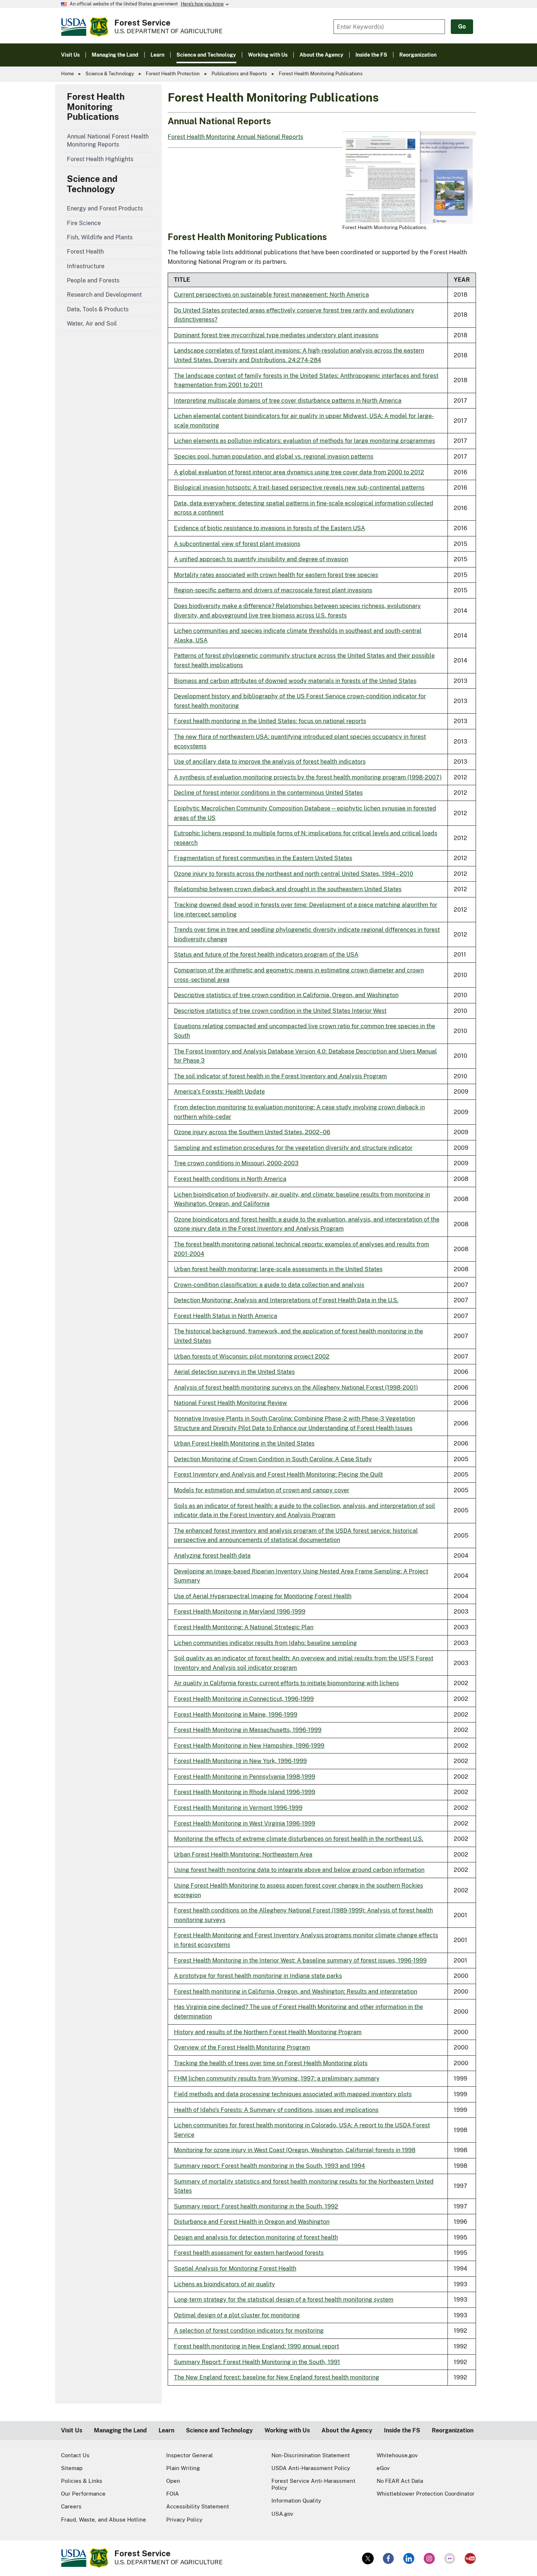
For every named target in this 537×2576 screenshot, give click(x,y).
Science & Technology (110, 74)
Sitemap (72, 2468)
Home (67, 74)
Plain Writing (183, 2468)
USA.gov (282, 2514)
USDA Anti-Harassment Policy (311, 2468)
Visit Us (72, 2430)
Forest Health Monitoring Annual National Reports (235, 137)
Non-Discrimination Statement (311, 2455)
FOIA (173, 2494)
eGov (383, 2468)
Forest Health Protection (173, 74)
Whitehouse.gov (397, 2455)
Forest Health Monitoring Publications (96, 107)
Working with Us (287, 2430)
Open (173, 2481)
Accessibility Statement (198, 2506)
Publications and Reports (239, 74)
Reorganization (453, 2430)
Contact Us (75, 2455)
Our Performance (83, 2494)
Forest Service (142, 23)
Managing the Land (120, 2430)
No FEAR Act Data (400, 2481)
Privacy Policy (184, 2520)
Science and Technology (92, 184)
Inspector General (190, 2455)
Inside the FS (402, 2430)
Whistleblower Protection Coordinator (426, 2494)
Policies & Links (82, 2481)
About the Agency (347, 2430)
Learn (166, 2430)
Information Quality (296, 2501)
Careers (71, 2506)
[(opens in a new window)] (368, 2558)
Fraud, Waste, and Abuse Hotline (104, 2520)
